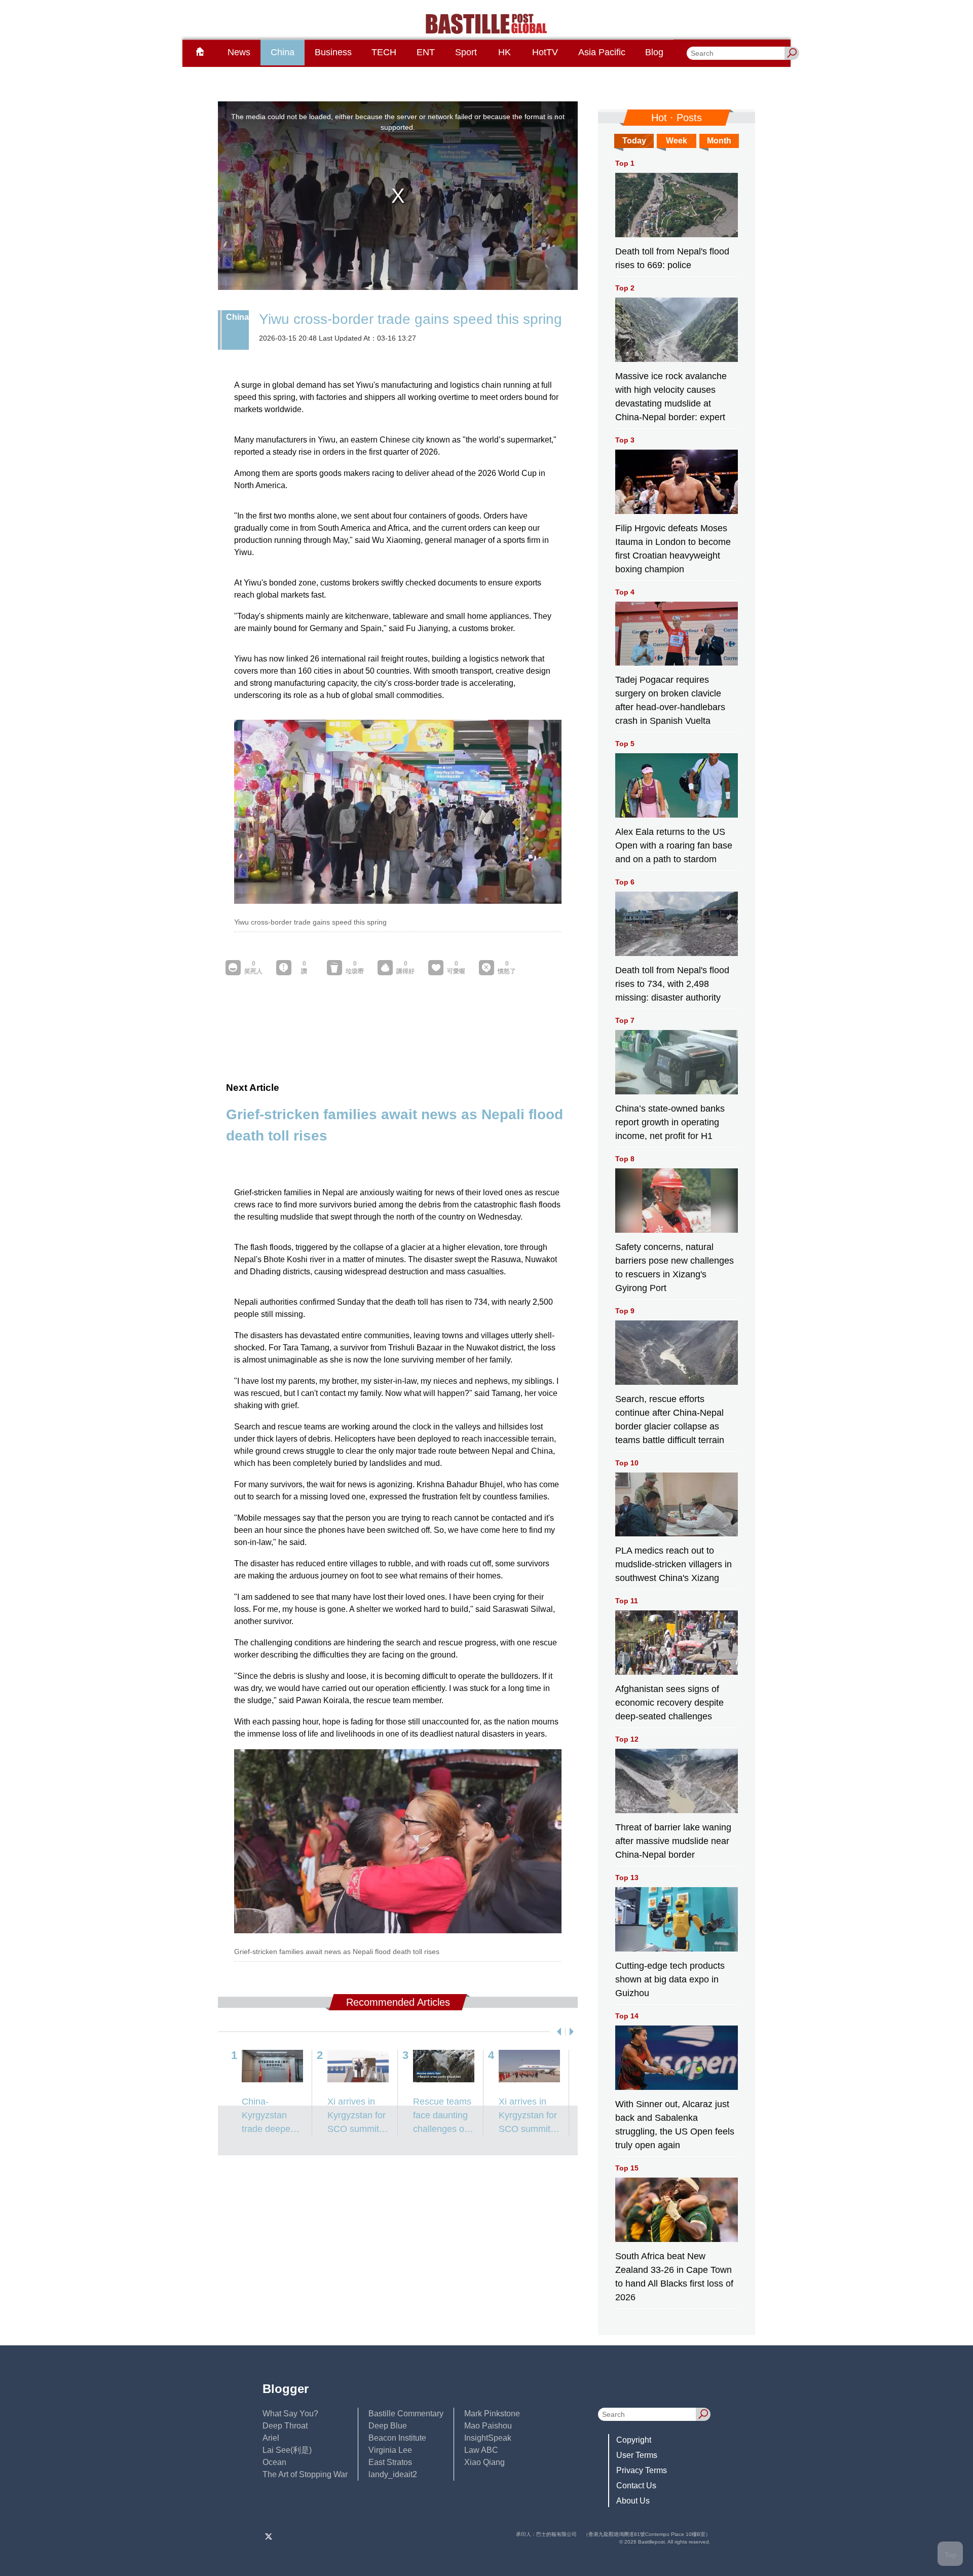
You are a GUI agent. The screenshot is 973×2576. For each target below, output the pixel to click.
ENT (426, 52)
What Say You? (290, 2414)
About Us (633, 2501)
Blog (654, 52)
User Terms (637, 2455)
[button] (557, 2032)
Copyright (634, 2440)
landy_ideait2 (393, 2474)
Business (333, 52)
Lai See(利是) (287, 2450)
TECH (384, 52)
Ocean (274, 2462)
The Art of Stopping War (305, 2474)
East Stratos (390, 2462)
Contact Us (636, 2486)
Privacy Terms (642, 2470)
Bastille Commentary (406, 2414)
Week (677, 141)
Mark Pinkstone (492, 2414)
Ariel (271, 2438)
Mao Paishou (488, 2426)
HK (504, 52)
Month (719, 141)
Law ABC (481, 2450)
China (283, 52)
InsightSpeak (488, 2438)
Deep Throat (285, 2426)
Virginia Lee (390, 2450)
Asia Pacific (602, 52)
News (239, 52)
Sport (466, 52)
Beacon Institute (397, 2438)
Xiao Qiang (484, 2462)
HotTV (545, 52)
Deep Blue (388, 2426)
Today (634, 141)
